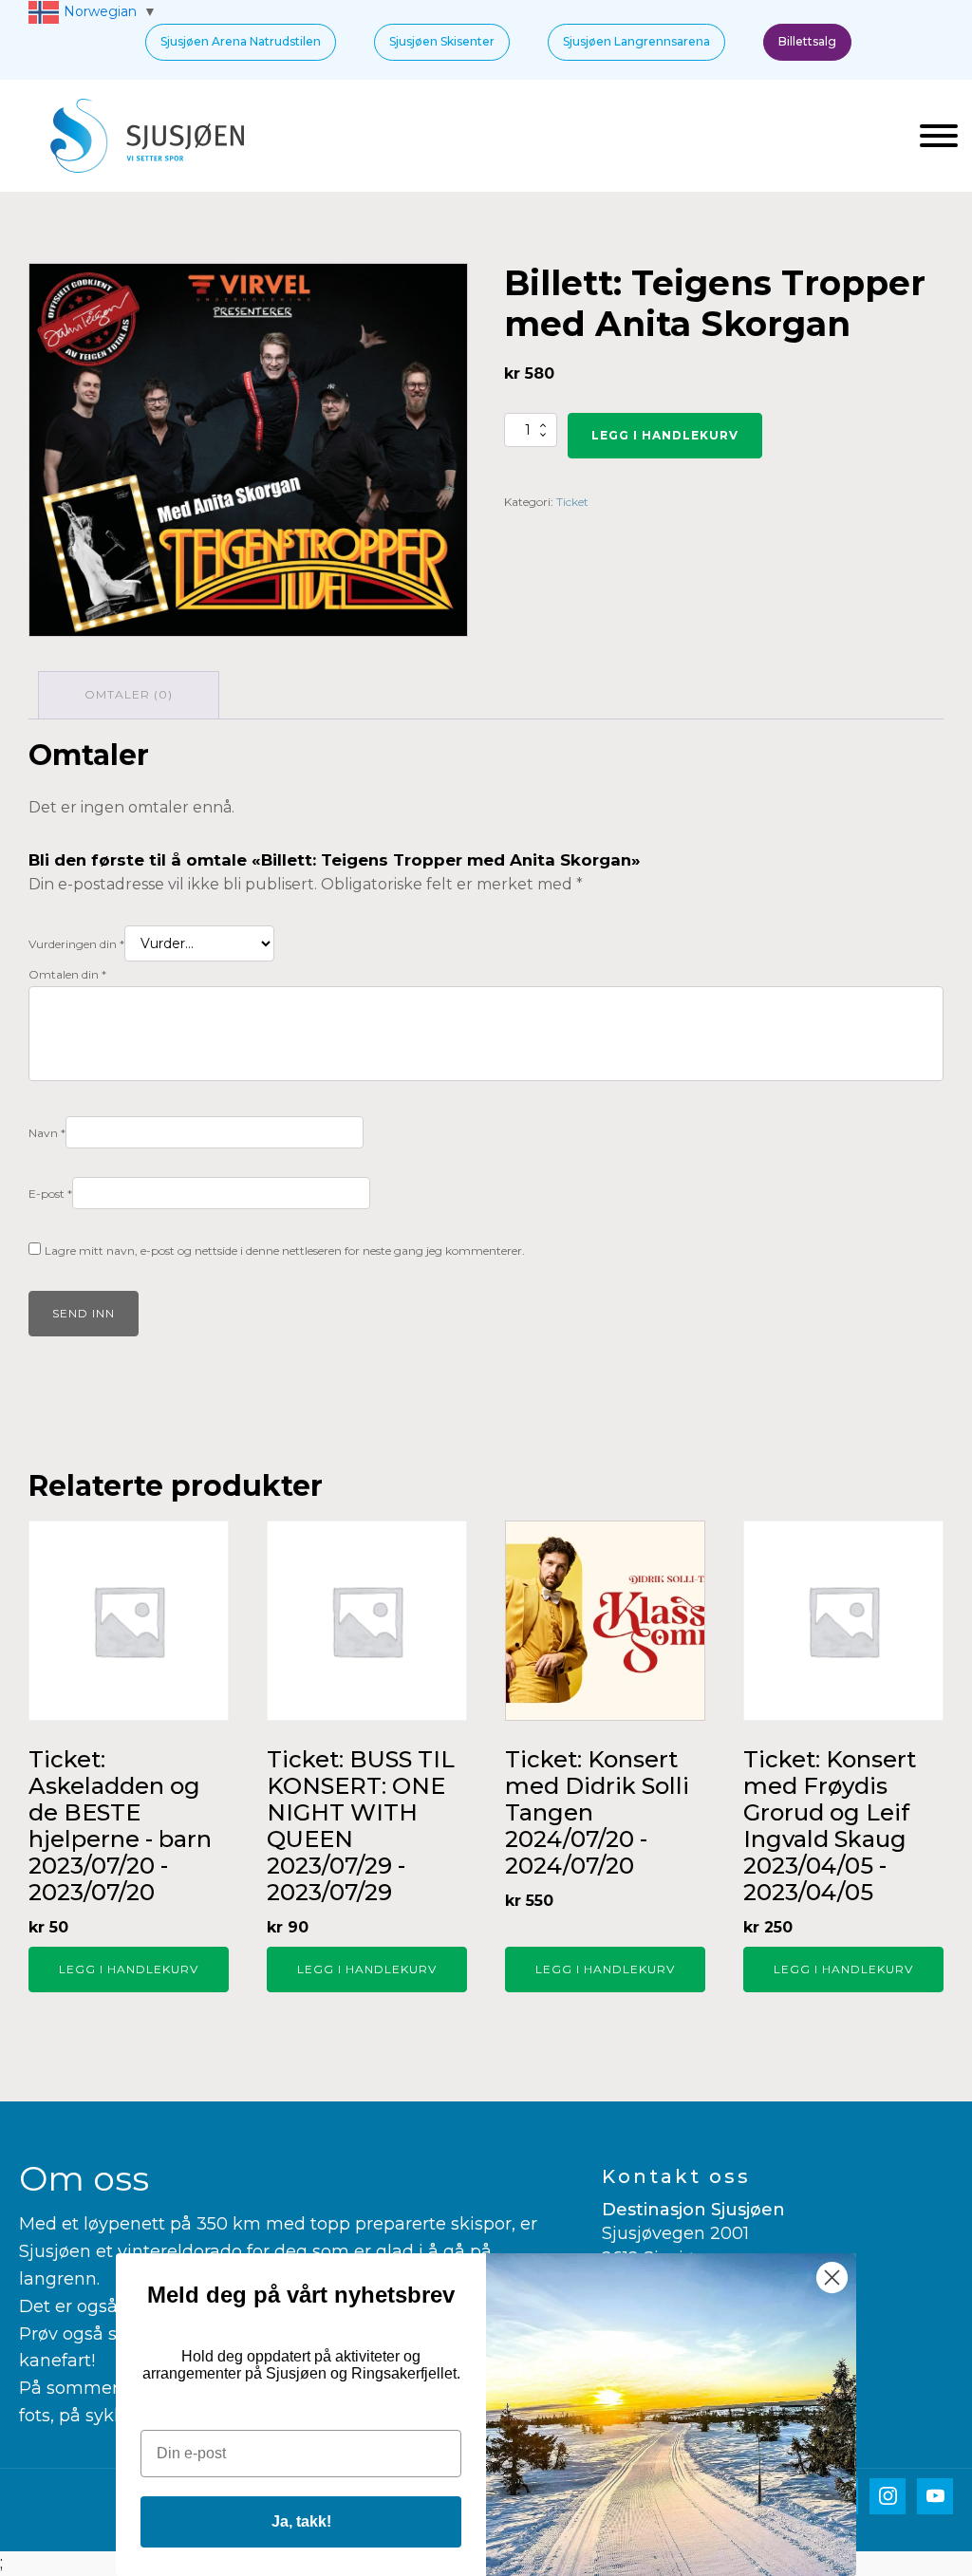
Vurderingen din (76, 944)
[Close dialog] (832, 2277)
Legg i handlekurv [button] (129, 1969)
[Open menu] (939, 136)
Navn (47, 1133)
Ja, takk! (301, 2521)
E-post (50, 1194)
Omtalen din (67, 974)
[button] (241, 42)
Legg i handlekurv (665, 435)
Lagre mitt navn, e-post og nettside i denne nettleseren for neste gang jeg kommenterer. (285, 1251)
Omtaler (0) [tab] (129, 694)
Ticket (572, 502)
